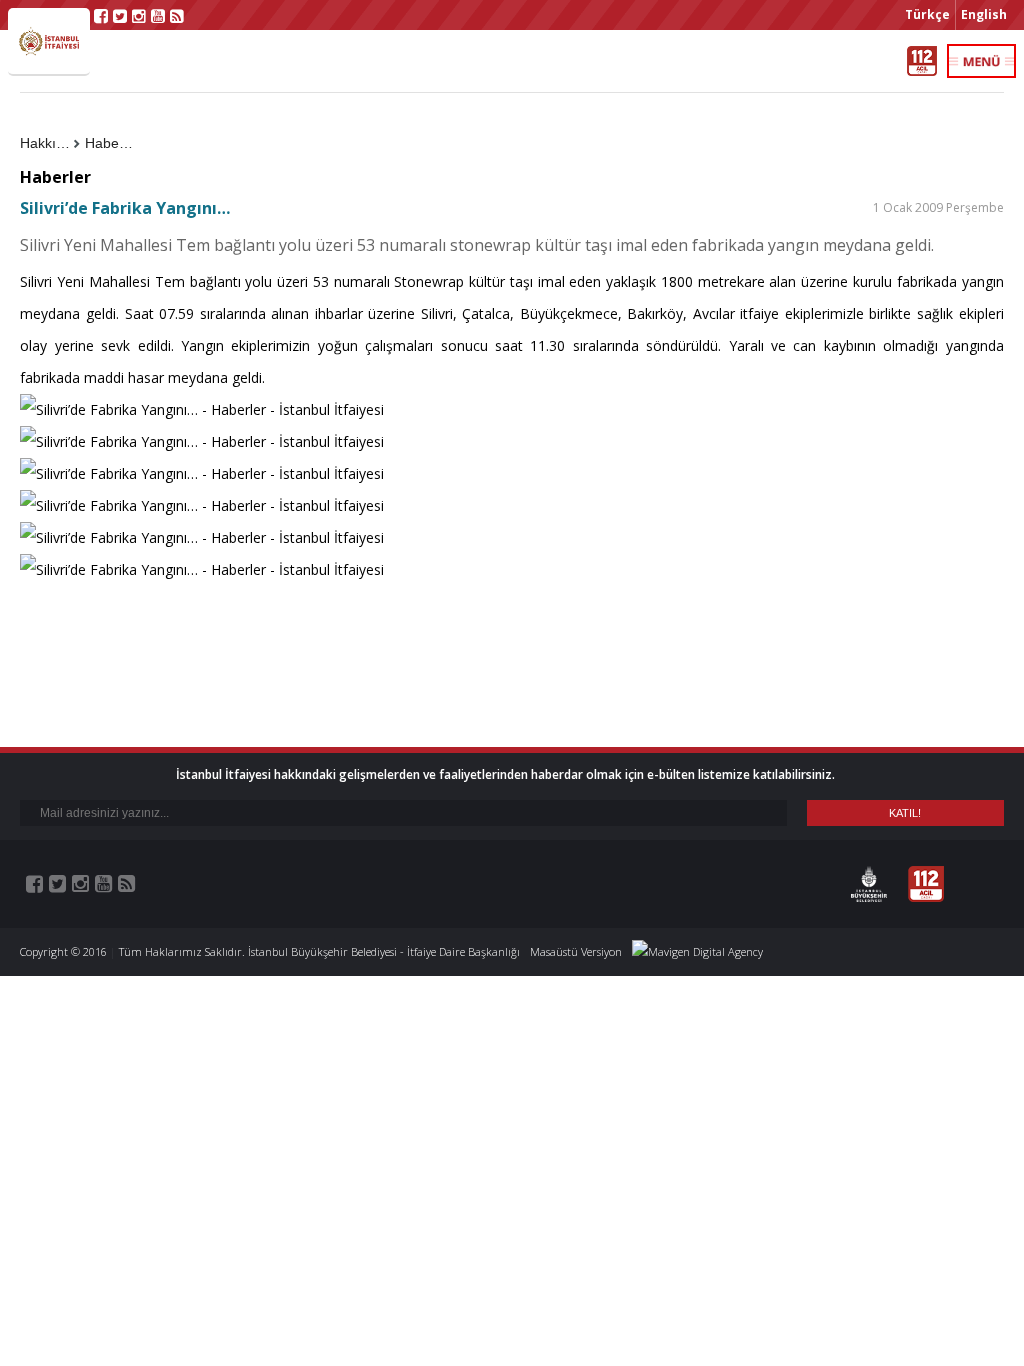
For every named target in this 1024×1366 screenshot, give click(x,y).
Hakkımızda (50, 143)
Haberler (112, 143)
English (984, 14)
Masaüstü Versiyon (576, 951)
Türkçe (927, 14)
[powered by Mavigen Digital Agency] (697, 951)
